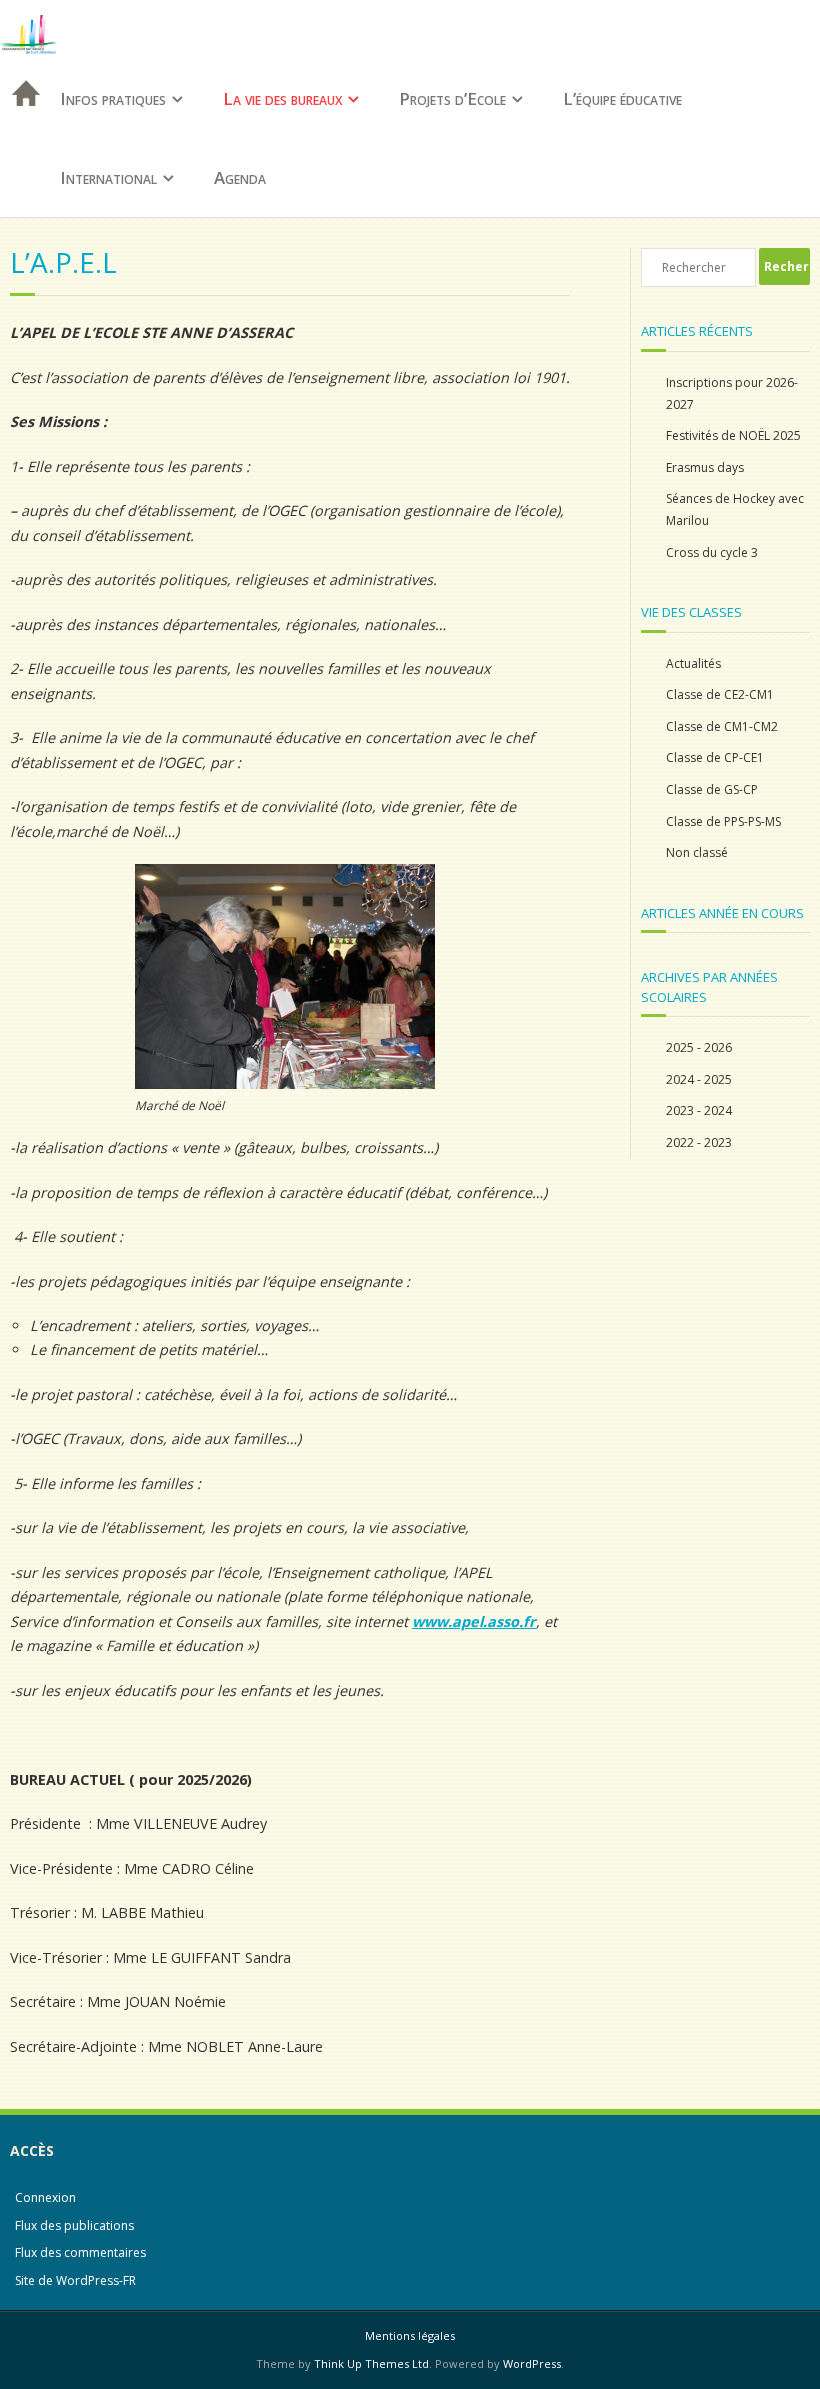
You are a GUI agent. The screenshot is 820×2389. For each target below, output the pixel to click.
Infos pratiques (113, 98)
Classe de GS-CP (712, 789)
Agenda (240, 177)
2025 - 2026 (699, 1047)
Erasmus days (705, 467)
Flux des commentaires (80, 2252)
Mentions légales (410, 2335)
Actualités (693, 663)
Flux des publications (74, 2225)
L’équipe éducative (622, 98)
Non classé (697, 852)
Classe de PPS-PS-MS (723, 821)
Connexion (45, 2197)
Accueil (20, 119)
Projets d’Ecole (452, 98)
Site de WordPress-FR (75, 2280)
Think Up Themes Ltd (371, 2363)
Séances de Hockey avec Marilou (735, 509)
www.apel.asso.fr (474, 1621)
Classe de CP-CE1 (715, 757)
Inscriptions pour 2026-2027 (732, 393)
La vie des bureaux (282, 98)
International (108, 177)
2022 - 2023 (699, 1142)
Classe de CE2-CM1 (720, 694)
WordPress (532, 2363)
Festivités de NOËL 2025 (733, 435)
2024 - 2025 (699, 1079)
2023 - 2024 (699, 1110)
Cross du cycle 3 (712, 552)
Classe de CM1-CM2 (722, 726)
